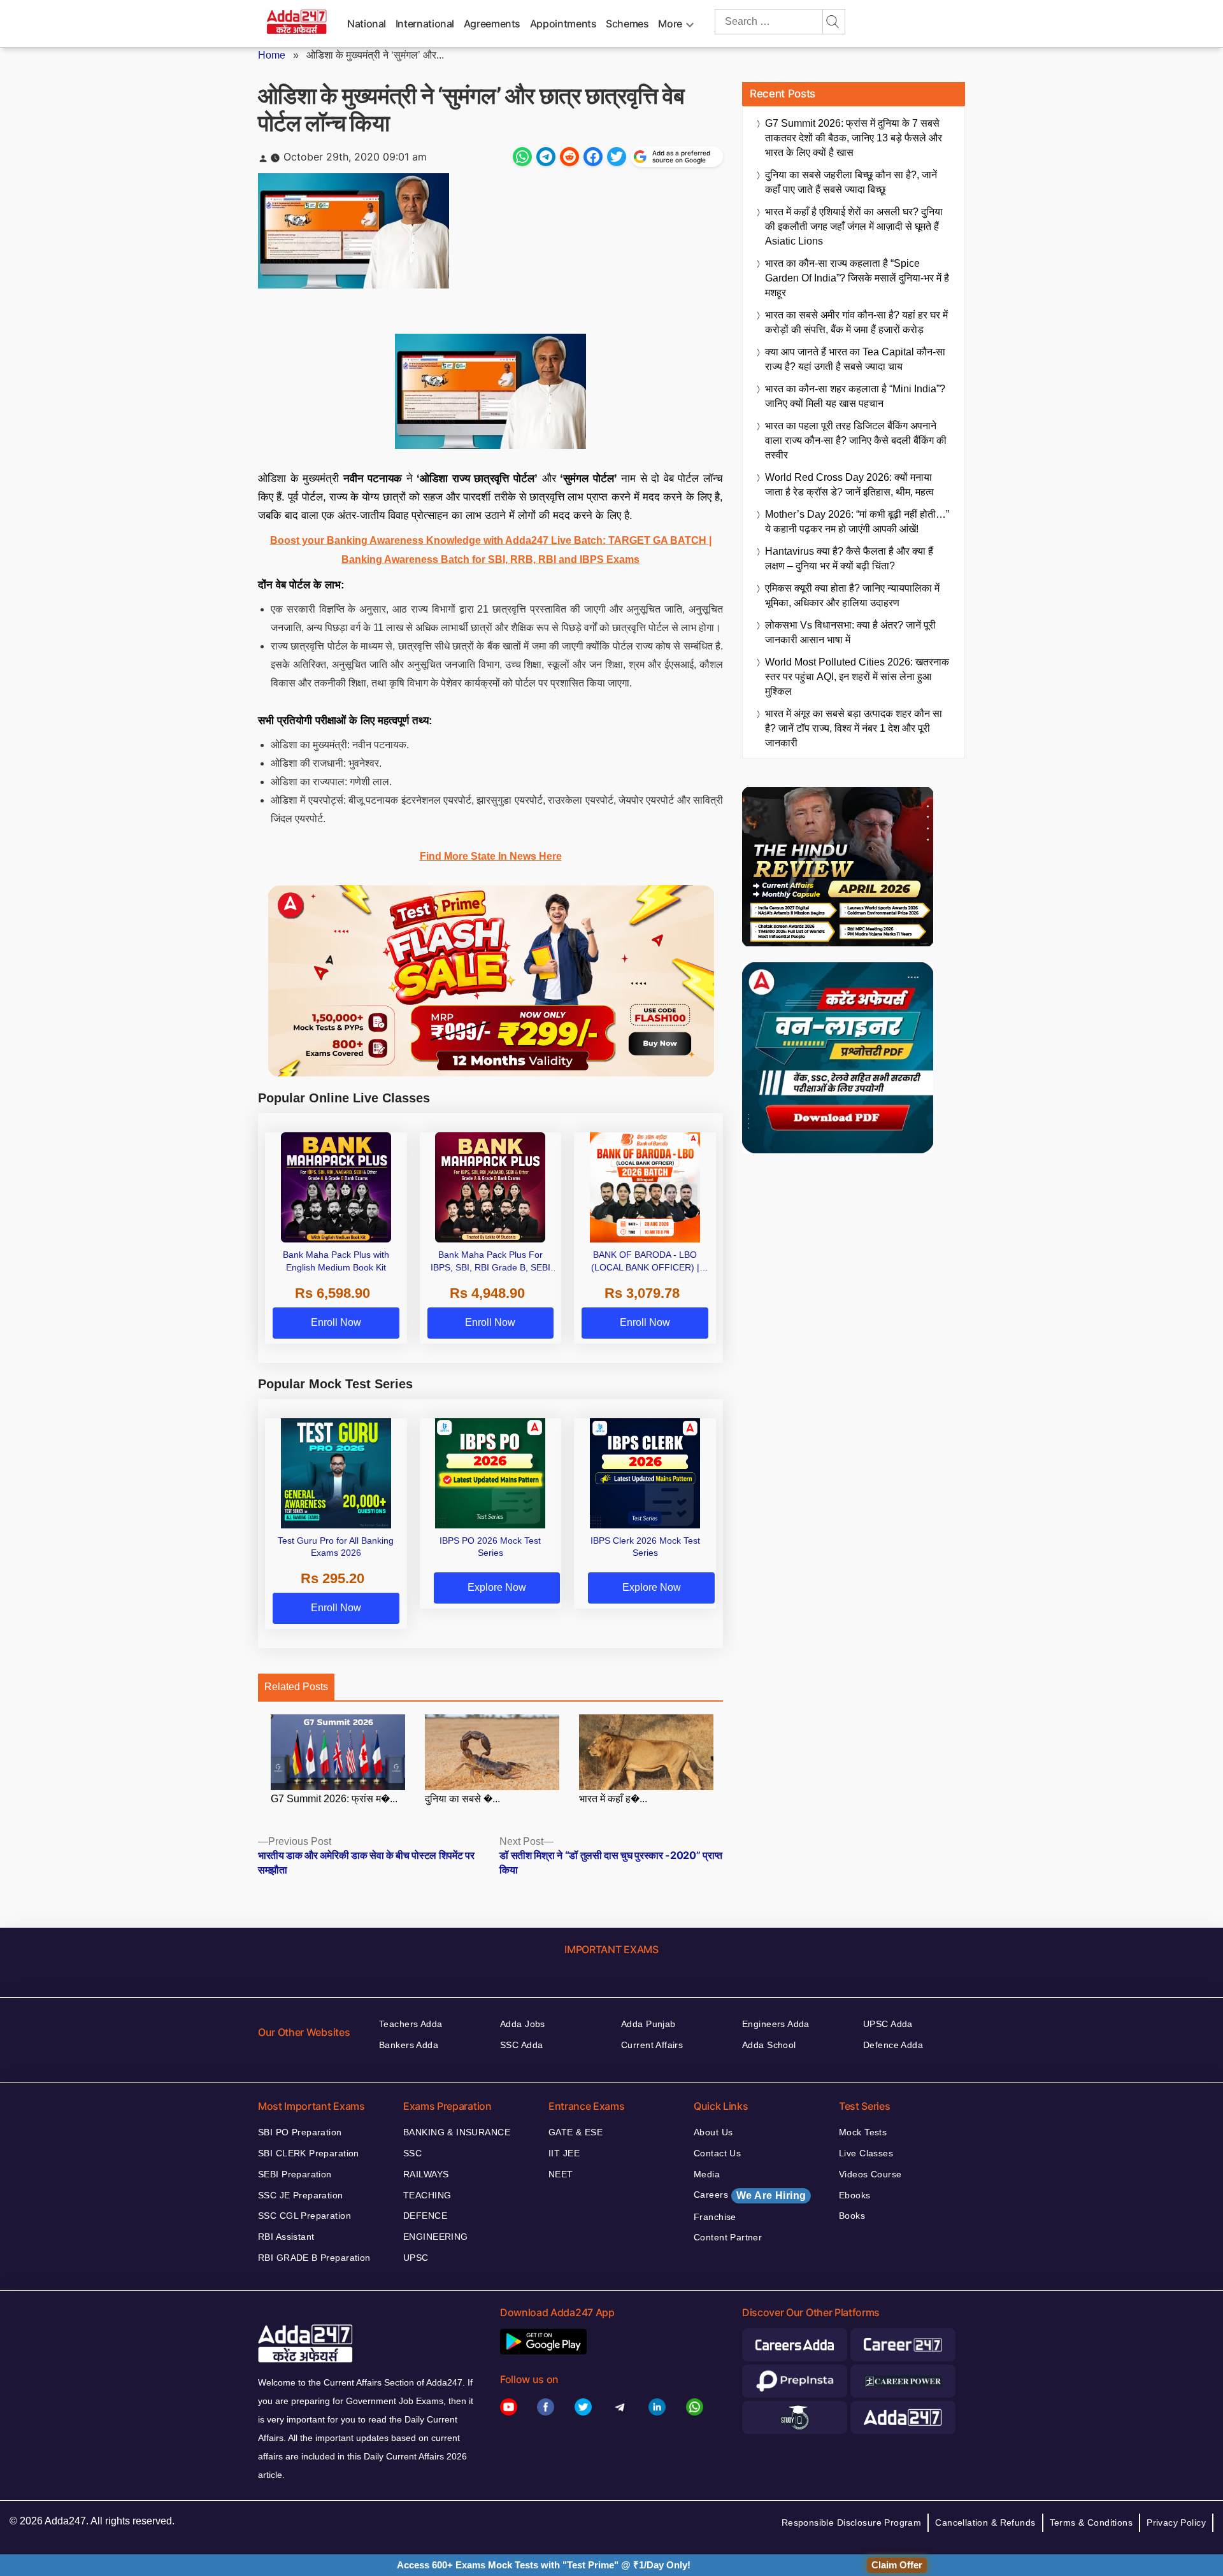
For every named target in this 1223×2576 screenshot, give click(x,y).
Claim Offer (897, 2565)
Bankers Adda (409, 2045)
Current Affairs (652, 2045)
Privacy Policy (1176, 2523)
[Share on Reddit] (569, 157)
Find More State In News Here (491, 856)
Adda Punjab (648, 2024)
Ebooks (855, 2195)
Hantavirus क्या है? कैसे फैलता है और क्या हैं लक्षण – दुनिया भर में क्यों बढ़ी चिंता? (849, 559)
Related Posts (296, 1687)
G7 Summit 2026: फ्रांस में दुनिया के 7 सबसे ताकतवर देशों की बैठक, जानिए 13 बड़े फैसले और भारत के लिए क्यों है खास (854, 138)
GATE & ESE (576, 2132)
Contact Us (717, 2153)
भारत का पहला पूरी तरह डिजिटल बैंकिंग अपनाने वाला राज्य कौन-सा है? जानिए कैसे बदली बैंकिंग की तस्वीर (856, 440)
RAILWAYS (426, 2174)
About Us (713, 2132)
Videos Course (870, 2174)
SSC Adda (521, 2045)
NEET (561, 2174)
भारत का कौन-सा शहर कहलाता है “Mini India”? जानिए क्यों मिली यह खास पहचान (855, 396)
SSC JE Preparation (301, 2195)
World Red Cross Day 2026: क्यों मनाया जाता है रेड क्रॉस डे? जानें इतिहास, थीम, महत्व (849, 485)
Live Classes (866, 2153)
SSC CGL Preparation (304, 2216)
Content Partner (728, 2237)
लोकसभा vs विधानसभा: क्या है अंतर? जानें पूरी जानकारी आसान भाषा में (850, 632)
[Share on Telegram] (546, 157)
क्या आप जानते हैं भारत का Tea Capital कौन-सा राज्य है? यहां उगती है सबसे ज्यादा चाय (855, 359)
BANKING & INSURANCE (457, 2132)
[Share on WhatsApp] (522, 157)
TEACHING (427, 2195)
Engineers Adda (776, 2024)
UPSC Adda (888, 2024)
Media (707, 2174)
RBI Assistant (286, 2237)
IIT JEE (564, 2153)
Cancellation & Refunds (985, 2523)
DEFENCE (425, 2216)
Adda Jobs (523, 2024)
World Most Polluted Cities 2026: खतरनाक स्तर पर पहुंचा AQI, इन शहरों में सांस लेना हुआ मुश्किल (857, 677)
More (670, 24)
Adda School (769, 2045)
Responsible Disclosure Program (852, 2523)
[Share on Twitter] (617, 157)
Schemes (627, 24)
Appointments (563, 24)
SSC (412, 2153)
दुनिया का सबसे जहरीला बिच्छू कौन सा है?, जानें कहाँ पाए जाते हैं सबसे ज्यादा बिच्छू (851, 182)
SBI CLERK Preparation (309, 2153)
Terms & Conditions (1091, 2523)
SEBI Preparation (295, 2174)
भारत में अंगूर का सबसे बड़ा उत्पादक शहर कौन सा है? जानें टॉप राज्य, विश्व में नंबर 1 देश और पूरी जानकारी (854, 728)
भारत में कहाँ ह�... (613, 1799)
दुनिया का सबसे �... (462, 1799)
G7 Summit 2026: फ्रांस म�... (334, 1799)
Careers (750, 2195)
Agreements (492, 24)
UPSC (416, 2258)
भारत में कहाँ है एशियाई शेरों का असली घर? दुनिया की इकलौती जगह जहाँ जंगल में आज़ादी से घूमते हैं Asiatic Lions (854, 226)
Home (272, 55)
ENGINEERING (436, 2237)
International (425, 24)
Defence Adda (893, 2045)
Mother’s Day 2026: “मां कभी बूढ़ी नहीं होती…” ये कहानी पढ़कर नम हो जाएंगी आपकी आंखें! (857, 522)
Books (852, 2216)
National (367, 24)
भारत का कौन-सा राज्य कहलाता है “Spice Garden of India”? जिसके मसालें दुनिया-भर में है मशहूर (857, 278)
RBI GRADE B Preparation (314, 2258)
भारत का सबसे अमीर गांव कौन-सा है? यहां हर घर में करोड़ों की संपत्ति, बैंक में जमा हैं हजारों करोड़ (856, 322)
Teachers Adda (411, 2024)
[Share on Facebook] (593, 157)
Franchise (715, 2217)
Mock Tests (863, 2132)
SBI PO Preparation (300, 2132)
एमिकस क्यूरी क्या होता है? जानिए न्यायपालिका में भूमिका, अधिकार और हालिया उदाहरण (852, 595)
